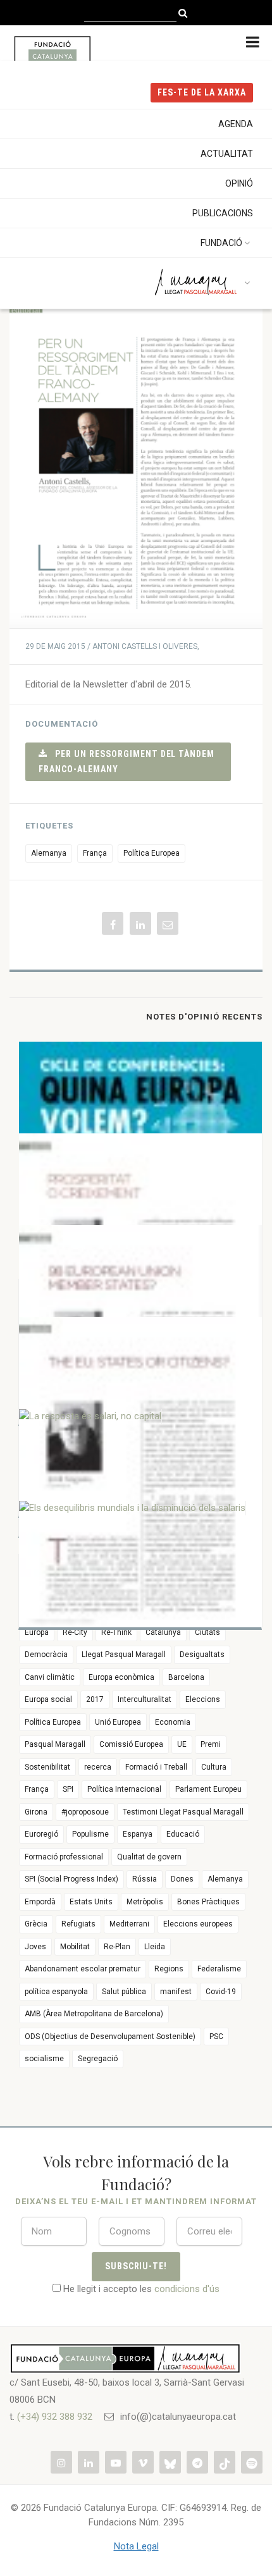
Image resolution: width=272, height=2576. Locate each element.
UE (182, 1744)
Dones (182, 1879)
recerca (98, 1767)
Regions (169, 1969)
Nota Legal (136, 2546)
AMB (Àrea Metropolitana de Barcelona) (94, 2014)
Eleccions (203, 1699)
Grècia (36, 1924)
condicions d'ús (187, 2289)
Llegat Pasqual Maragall (124, 1655)
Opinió (239, 183)
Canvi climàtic (50, 1677)
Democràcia (46, 1655)
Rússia (145, 1879)
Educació (183, 1834)
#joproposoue (85, 1812)
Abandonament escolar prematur (83, 1969)
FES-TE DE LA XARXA (202, 92)
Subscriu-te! (136, 2266)
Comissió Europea (131, 1744)
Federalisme (219, 1969)
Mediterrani (129, 1924)
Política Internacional (124, 1789)
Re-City (75, 1632)
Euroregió (41, 1834)
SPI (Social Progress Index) (71, 1879)
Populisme (90, 1834)
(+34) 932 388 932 (55, 2417)
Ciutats (207, 1632)
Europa (37, 1632)
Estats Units (91, 1902)
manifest (176, 1992)
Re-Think (116, 1632)
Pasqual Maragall (55, 1744)
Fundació (221, 243)
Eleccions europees (198, 1924)
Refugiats (78, 1924)
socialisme (44, 2059)
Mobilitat (75, 1947)
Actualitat (227, 154)
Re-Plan (117, 1947)
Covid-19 (221, 1992)
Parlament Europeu (208, 1789)
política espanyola (56, 1992)
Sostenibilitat (47, 1767)
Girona (36, 1812)
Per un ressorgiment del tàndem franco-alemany (127, 761)
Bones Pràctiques (208, 1902)
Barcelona (186, 1677)
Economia (173, 1722)
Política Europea (151, 853)
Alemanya (49, 853)
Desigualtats (202, 1655)
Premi (211, 1744)
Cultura (214, 1767)
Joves (35, 1947)
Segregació (98, 2059)
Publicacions (223, 213)
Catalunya (163, 1632)
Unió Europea (118, 1722)
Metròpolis (145, 1902)
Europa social (48, 1699)
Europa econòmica (121, 1677)
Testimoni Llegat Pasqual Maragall (183, 1812)
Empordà (40, 1902)
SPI (68, 1789)
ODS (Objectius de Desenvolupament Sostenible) (110, 2037)
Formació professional (64, 1857)
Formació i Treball (156, 1767)
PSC (216, 2037)
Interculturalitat (145, 1699)
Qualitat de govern (149, 1857)
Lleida (155, 1947)
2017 (95, 1699)
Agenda (236, 124)
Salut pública (124, 1992)
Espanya (138, 1834)
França (95, 853)
